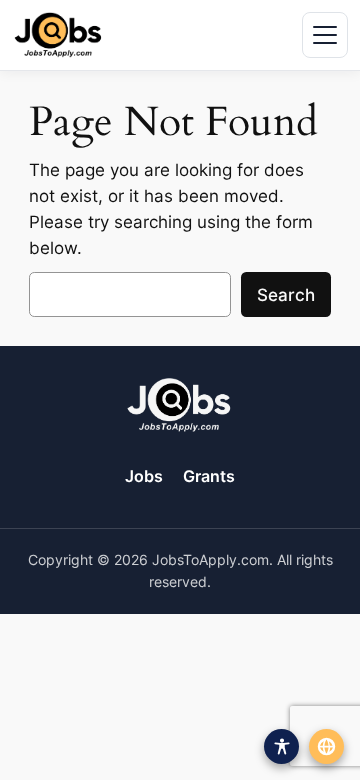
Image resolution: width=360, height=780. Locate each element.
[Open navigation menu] (325, 35)
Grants (209, 476)
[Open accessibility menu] (281, 746)
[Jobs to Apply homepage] (58, 35)
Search (286, 295)
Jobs (144, 476)
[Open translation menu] (326, 746)
